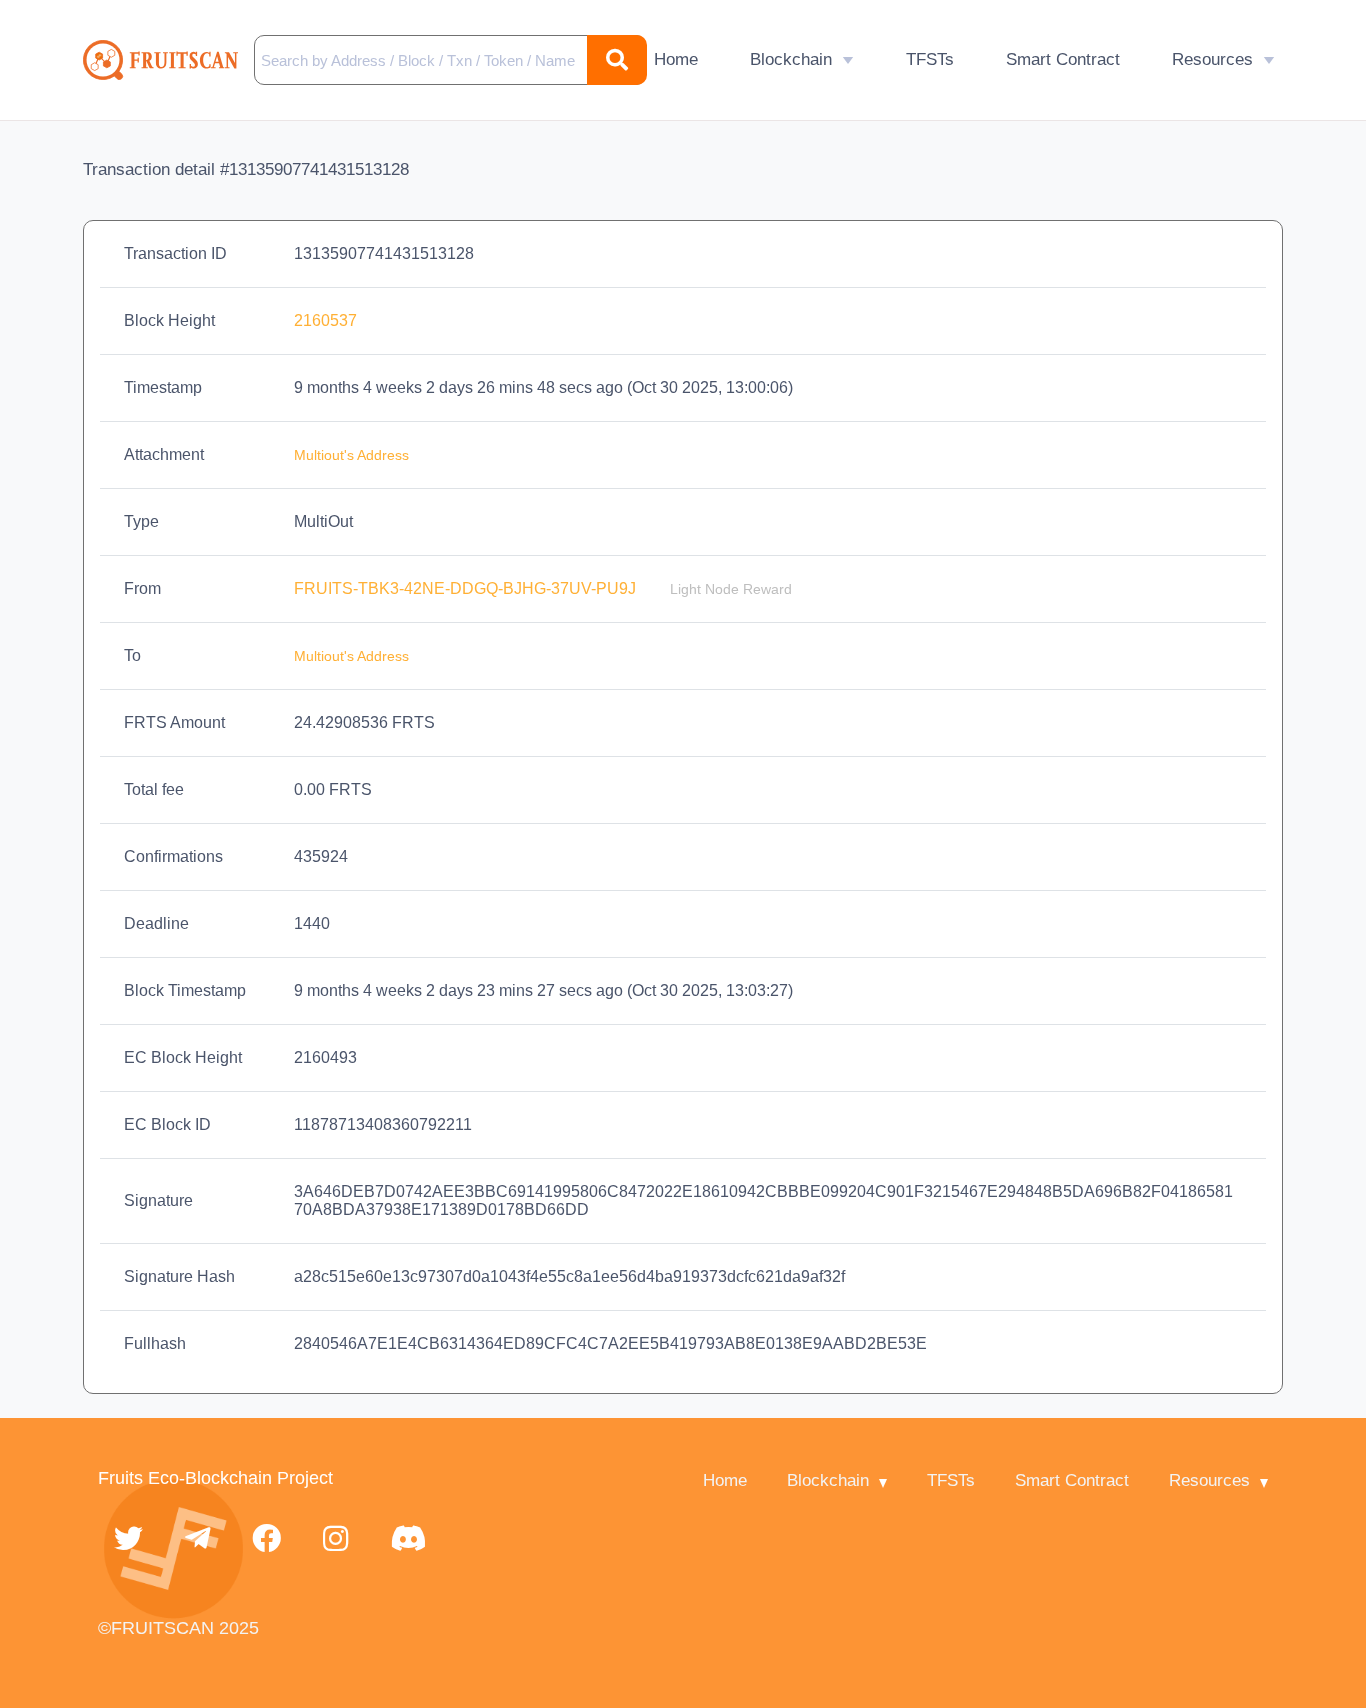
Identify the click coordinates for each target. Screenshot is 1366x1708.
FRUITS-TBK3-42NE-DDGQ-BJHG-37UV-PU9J (467, 588)
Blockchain (791, 59)
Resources (1212, 59)
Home (676, 59)
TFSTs (930, 59)
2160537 (325, 320)
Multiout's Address (351, 455)
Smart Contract (1063, 59)
